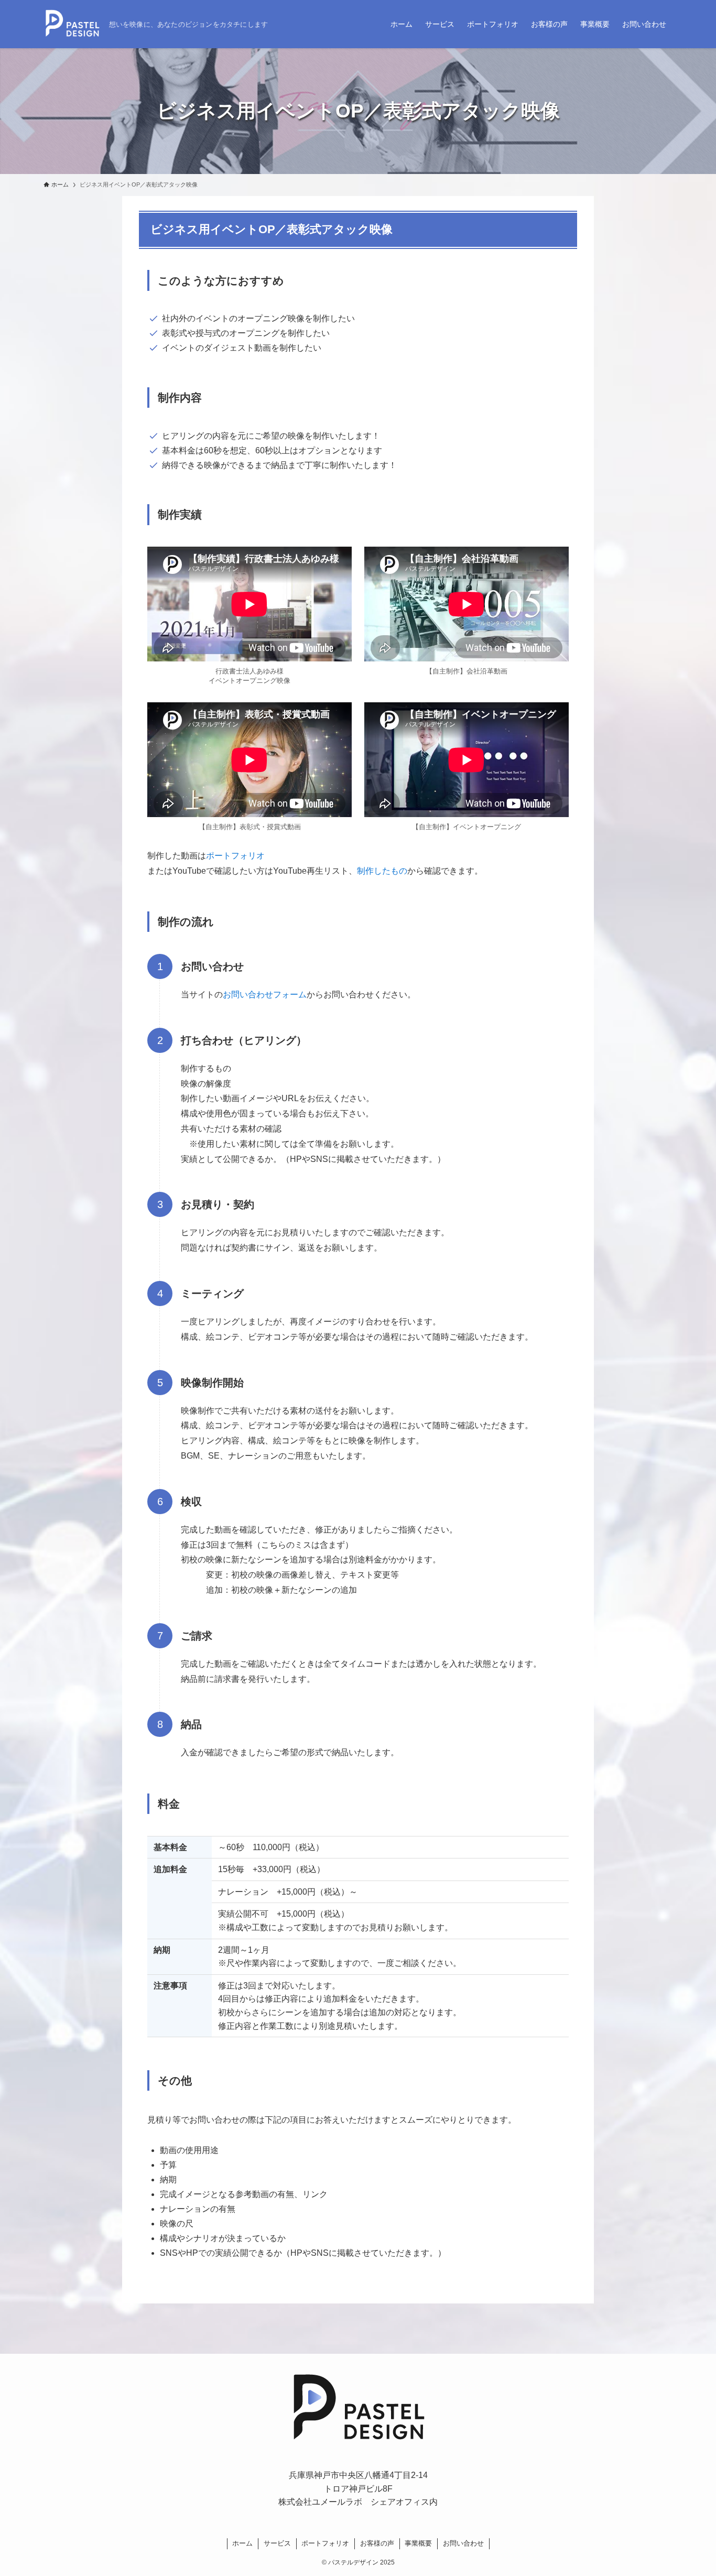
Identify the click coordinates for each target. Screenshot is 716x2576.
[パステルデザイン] (72, 24)
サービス (277, 2543)
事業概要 (418, 2543)
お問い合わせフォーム (265, 994)
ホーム (242, 2543)
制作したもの (382, 871)
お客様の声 (377, 2543)
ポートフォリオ (235, 856)
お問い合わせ (463, 2543)
